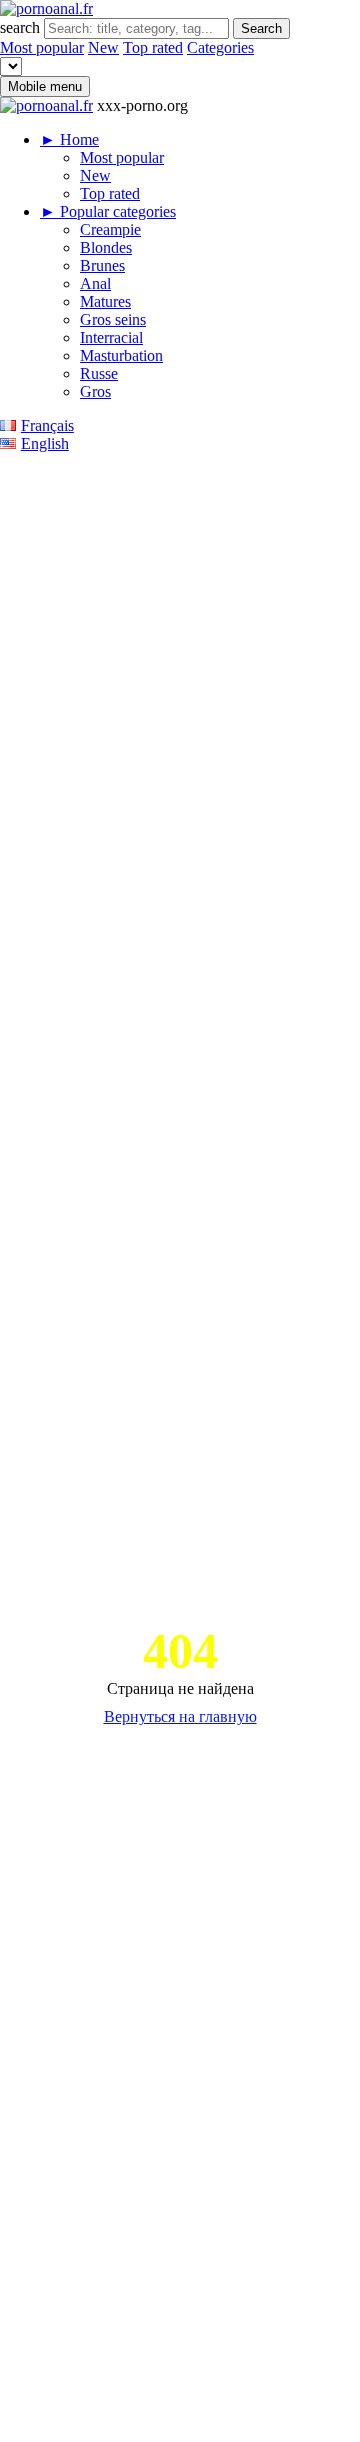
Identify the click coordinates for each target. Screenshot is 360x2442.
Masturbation (121, 355)
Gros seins (113, 319)
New (103, 47)
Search (261, 28)
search (22, 27)
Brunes (102, 265)
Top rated (153, 47)
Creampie (110, 229)
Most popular (42, 47)
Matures (105, 301)
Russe (99, 373)
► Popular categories (108, 211)
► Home (69, 139)
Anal (95, 283)
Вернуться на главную (180, 1716)
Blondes (106, 247)
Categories (220, 47)
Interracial (111, 337)
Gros (95, 391)
